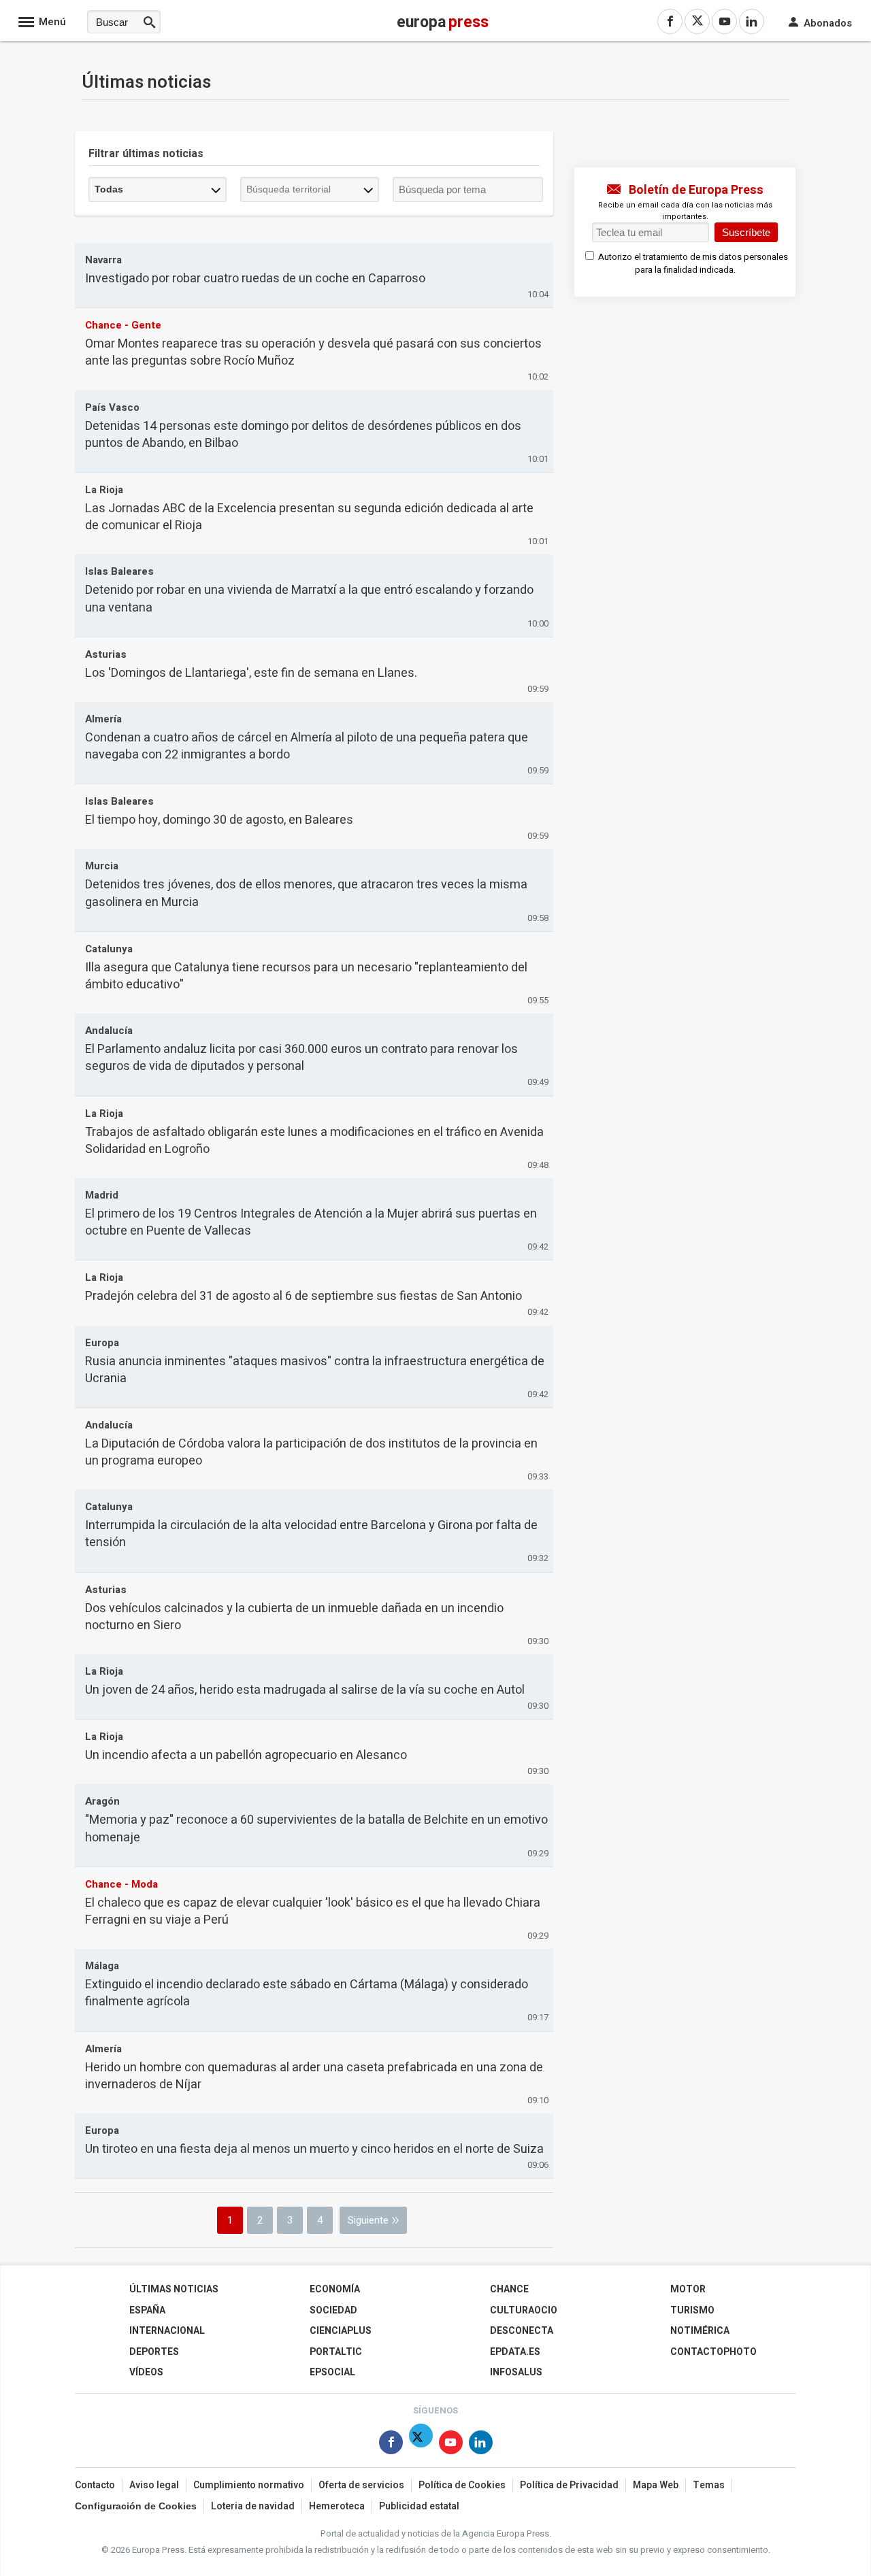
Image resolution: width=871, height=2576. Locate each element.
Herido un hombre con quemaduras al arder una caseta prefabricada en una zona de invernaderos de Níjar (314, 2076)
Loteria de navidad (253, 2506)
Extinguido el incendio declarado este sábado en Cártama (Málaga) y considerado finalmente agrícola (307, 1993)
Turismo (692, 2310)
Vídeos (146, 2372)
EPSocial (332, 2372)
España (147, 2310)
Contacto (95, 2485)
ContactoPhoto (713, 2352)
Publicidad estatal (419, 2506)
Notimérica (700, 2331)
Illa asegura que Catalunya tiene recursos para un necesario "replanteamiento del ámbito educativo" (306, 976)
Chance (509, 2289)
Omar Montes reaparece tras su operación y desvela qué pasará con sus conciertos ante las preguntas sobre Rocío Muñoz (313, 352)
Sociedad (333, 2310)
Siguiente (368, 2220)
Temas (709, 2485)
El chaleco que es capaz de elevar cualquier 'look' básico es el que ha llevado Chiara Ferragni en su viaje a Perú (313, 1911)
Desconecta (522, 2331)
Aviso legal (154, 2485)
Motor (688, 2289)
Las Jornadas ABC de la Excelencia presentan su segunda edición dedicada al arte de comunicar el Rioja (309, 517)
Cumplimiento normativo (249, 2485)
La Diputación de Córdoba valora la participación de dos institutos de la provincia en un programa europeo (311, 1452)
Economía (335, 2289)
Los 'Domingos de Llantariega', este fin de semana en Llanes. (251, 673)
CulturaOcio (524, 2310)
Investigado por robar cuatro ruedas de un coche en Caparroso (255, 279)
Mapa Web (656, 2485)
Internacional (167, 2331)
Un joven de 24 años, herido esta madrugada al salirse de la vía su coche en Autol (305, 1690)
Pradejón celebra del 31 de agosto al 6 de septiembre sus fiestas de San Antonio (303, 1296)
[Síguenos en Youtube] (451, 2445)
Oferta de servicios (361, 2485)
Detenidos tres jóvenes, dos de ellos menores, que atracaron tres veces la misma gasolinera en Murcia (306, 893)
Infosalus (516, 2372)
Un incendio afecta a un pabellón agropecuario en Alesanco (246, 1755)
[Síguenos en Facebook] (391, 2445)
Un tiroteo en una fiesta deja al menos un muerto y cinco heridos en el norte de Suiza (314, 2149)
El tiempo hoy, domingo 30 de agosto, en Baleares (219, 820)
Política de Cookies (462, 2485)
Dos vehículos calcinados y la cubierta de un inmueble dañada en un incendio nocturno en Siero (294, 1617)
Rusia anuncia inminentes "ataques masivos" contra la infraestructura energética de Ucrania (315, 1370)
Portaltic (336, 2352)
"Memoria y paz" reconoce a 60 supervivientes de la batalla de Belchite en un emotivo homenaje (316, 1828)
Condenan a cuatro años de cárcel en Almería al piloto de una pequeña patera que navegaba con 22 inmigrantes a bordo (307, 746)
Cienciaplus (341, 2331)
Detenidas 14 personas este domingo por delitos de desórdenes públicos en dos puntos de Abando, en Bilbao (303, 435)
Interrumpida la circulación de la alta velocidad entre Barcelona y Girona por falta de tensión (311, 1534)
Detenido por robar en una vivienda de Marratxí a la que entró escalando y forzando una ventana (309, 599)
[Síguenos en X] (421, 2445)
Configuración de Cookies (136, 2506)
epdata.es (515, 2352)
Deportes (154, 2352)
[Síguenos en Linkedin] (481, 2445)
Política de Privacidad (569, 2485)
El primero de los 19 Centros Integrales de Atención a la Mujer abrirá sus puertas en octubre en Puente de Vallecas (311, 1222)
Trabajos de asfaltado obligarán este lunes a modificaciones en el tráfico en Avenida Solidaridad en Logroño (314, 1141)
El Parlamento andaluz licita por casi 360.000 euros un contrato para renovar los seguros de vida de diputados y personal (301, 1058)
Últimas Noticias (174, 2289)
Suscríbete (746, 232)
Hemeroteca (337, 2506)
